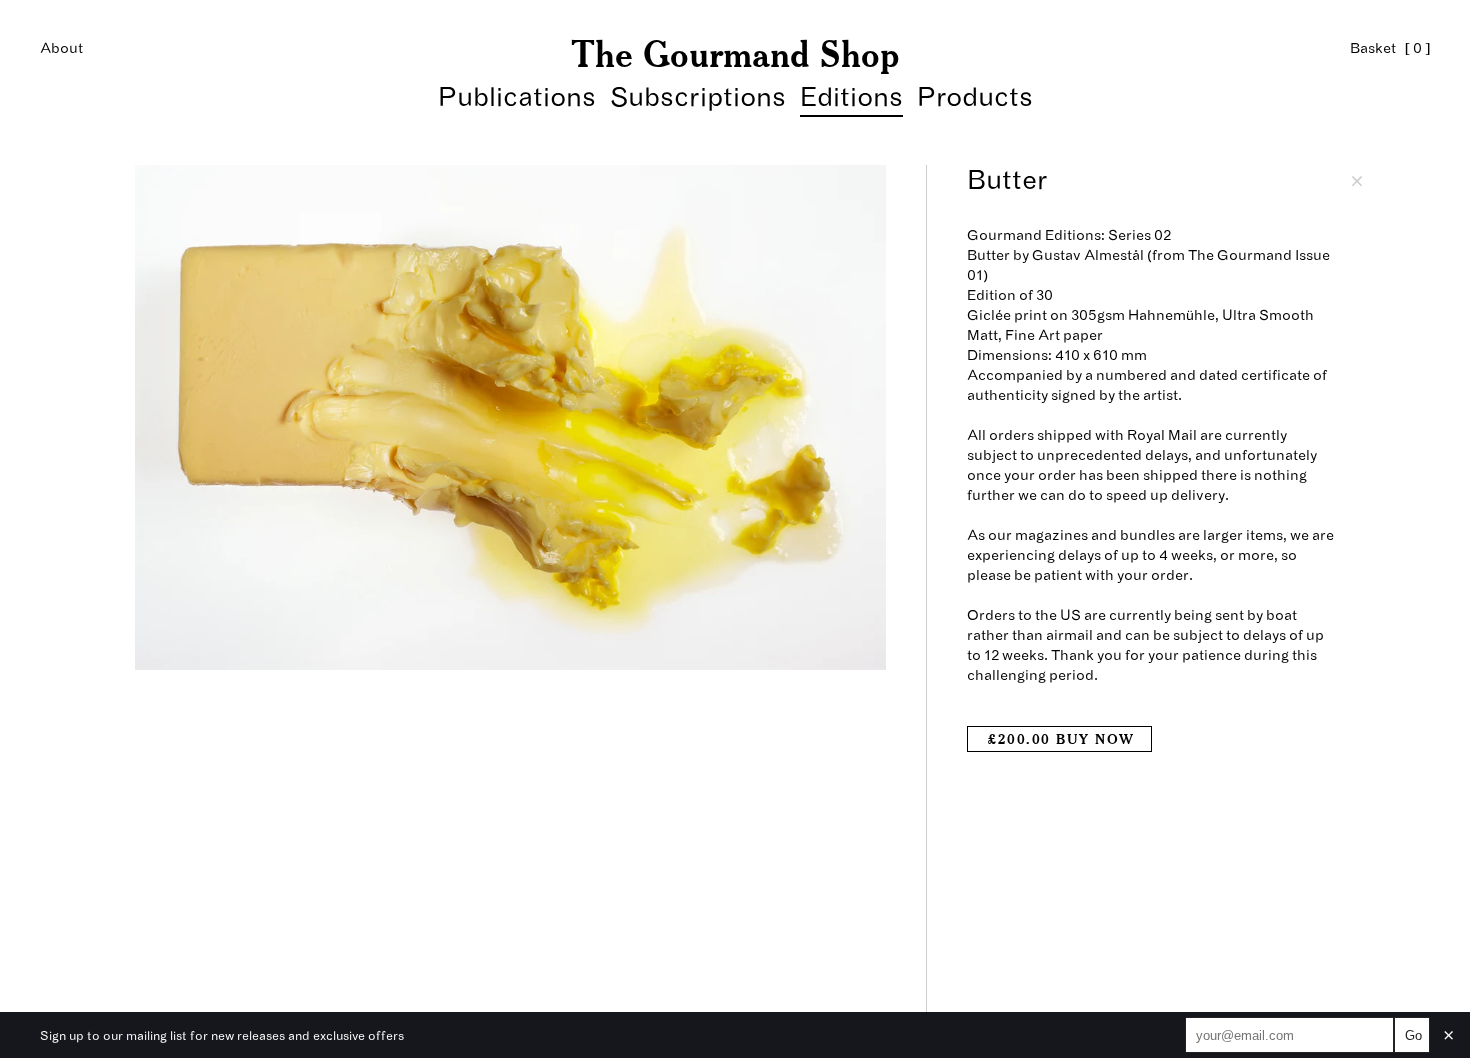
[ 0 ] (1390, 48)
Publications (517, 97)
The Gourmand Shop (735, 53)
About (61, 48)
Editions (851, 97)
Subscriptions (698, 97)
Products (975, 97)
